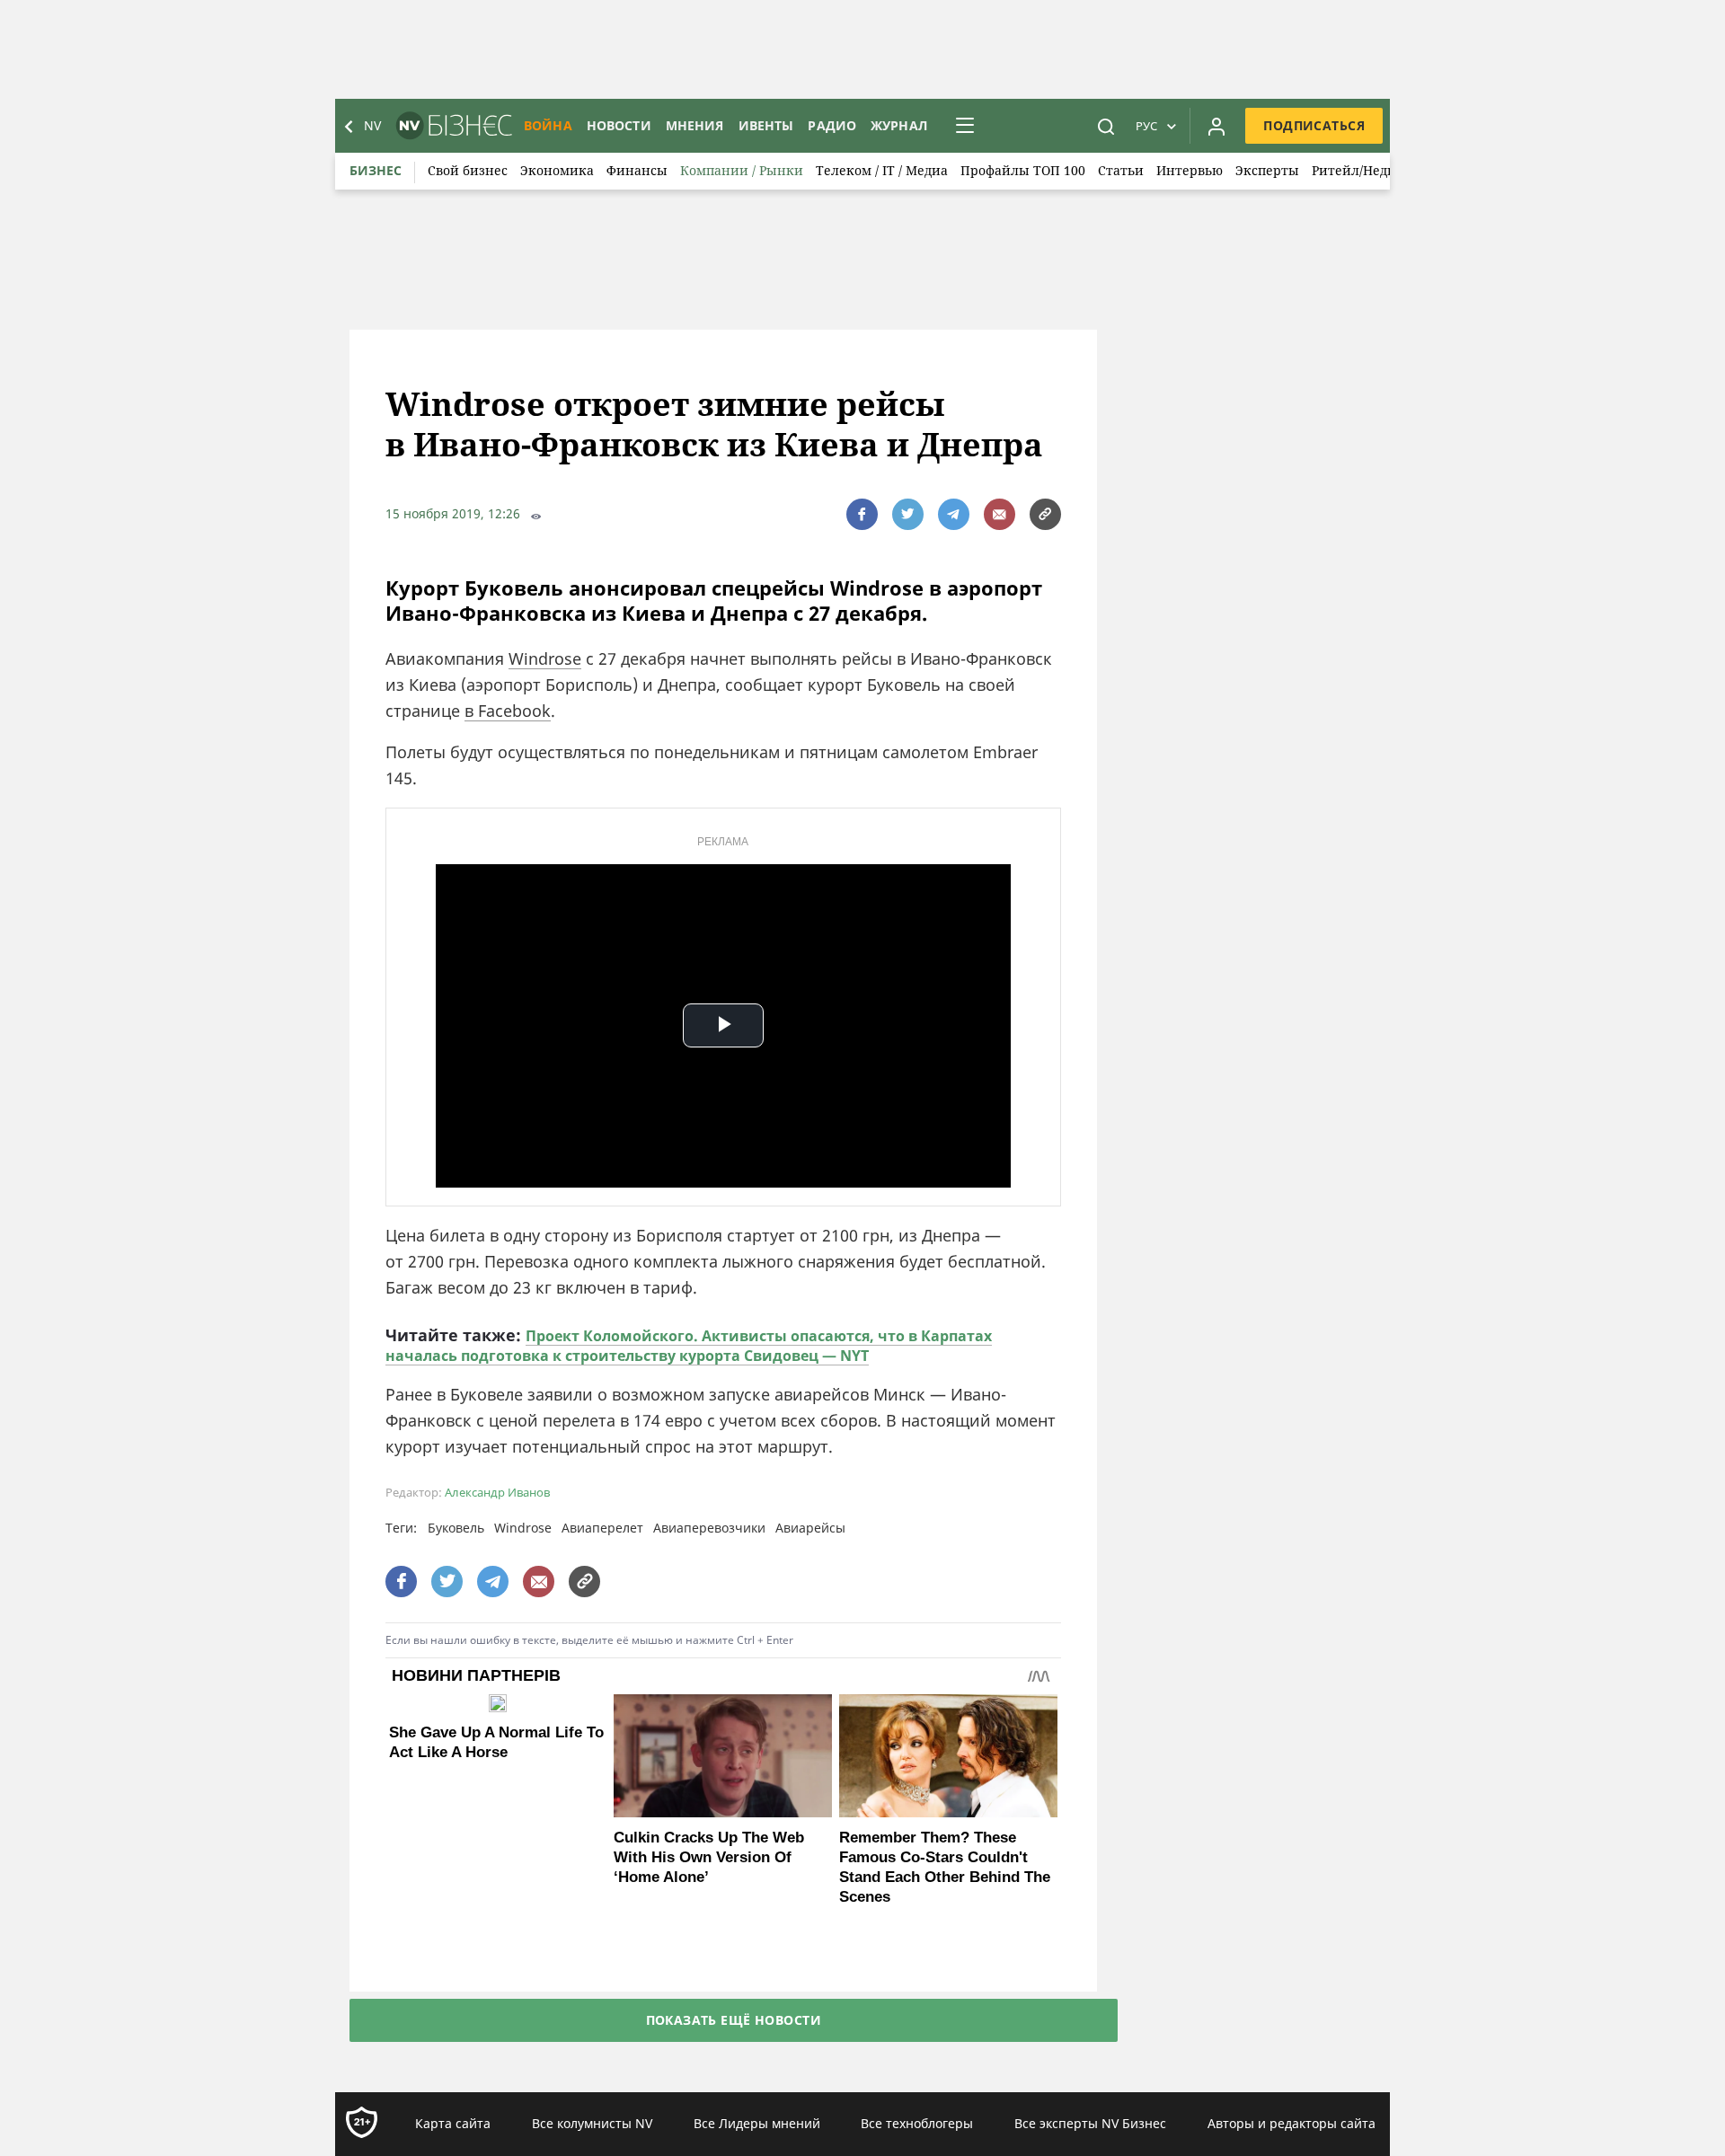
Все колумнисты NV (592, 2123)
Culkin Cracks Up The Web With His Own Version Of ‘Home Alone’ (709, 1857)
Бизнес (376, 170)
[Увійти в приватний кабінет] (1216, 126)
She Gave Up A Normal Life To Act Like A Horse (496, 1742)
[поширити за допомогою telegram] (954, 514)
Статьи (1121, 170)
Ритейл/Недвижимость (1386, 170)
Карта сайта (453, 2123)
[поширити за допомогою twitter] (908, 514)
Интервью (1190, 170)
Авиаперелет (602, 1528)
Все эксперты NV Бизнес (1090, 2123)
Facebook (514, 711)
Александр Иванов (497, 1493)
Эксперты (1267, 170)
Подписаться (1314, 125)
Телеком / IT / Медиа (882, 170)
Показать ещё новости (734, 2020)
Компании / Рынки (742, 170)
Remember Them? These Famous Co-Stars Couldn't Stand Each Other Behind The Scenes (945, 1867)
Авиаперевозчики (709, 1528)
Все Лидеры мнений (757, 2123)
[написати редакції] (1000, 514)
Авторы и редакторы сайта (1292, 2123)
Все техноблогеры (917, 2123)
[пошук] (1106, 126)
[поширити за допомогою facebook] (862, 514)
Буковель (456, 1528)
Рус (1146, 126)
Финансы (637, 170)
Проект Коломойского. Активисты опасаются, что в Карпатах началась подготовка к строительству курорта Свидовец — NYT (689, 1346)
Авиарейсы (810, 1528)
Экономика (557, 170)
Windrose (545, 658)
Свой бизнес (468, 170)
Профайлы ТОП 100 (1023, 170)
